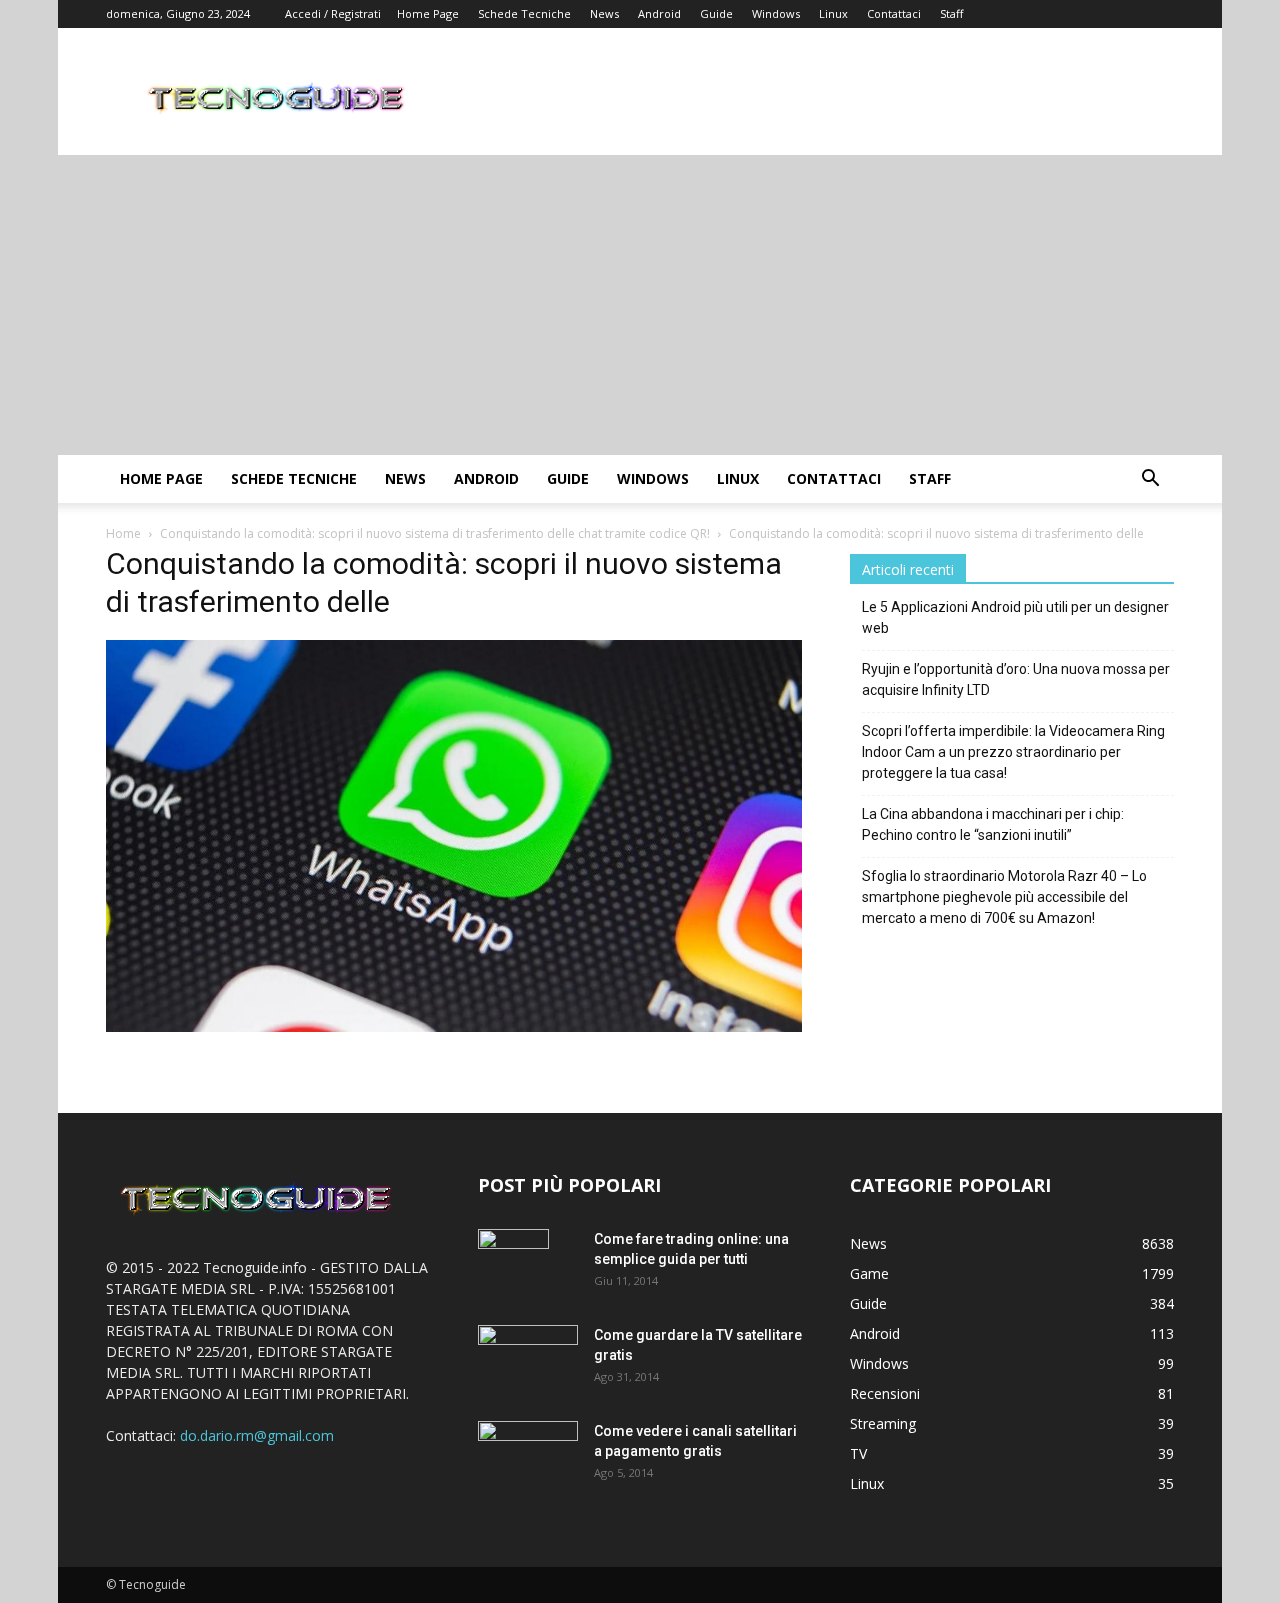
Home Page (428, 13)
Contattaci (894, 13)
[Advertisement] (640, 305)
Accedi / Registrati (333, 13)
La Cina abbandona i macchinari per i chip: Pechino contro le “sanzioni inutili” (993, 824)
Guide (716, 13)
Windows (776, 13)
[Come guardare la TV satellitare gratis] (528, 1357)
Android (659, 13)
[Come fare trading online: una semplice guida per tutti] (513, 1264)
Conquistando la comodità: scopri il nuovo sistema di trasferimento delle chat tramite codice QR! (435, 533)
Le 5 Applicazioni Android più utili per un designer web (1015, 617)
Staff (951, 13)
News (604, 13)
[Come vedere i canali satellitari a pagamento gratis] (528, 1452)
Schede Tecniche (524, 13)
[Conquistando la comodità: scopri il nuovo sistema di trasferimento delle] (454, 1026)
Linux (833, 13)
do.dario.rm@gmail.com (257, 1435)
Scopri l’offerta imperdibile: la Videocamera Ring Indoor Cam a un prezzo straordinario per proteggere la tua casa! (1013, 752)
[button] (1150, 480)
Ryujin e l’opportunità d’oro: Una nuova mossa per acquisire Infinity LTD (1016, 679)
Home (123, 533)
